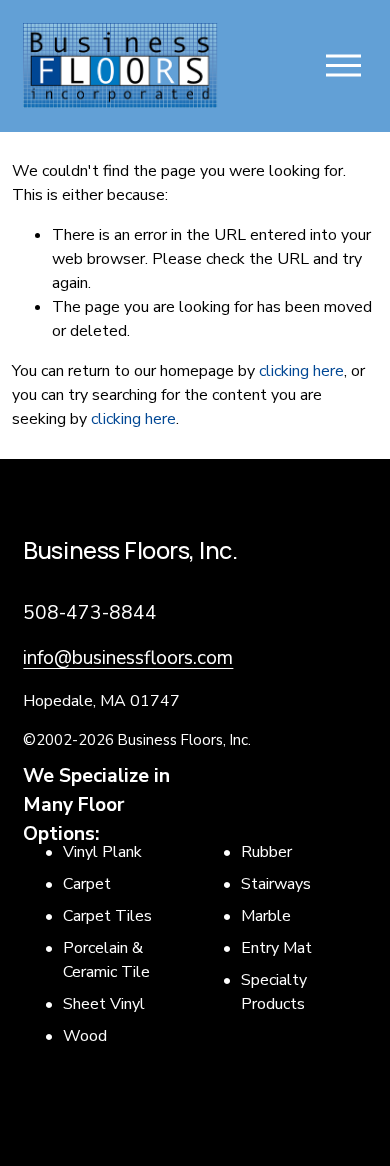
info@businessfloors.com (128, 658)
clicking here (301, 371)
